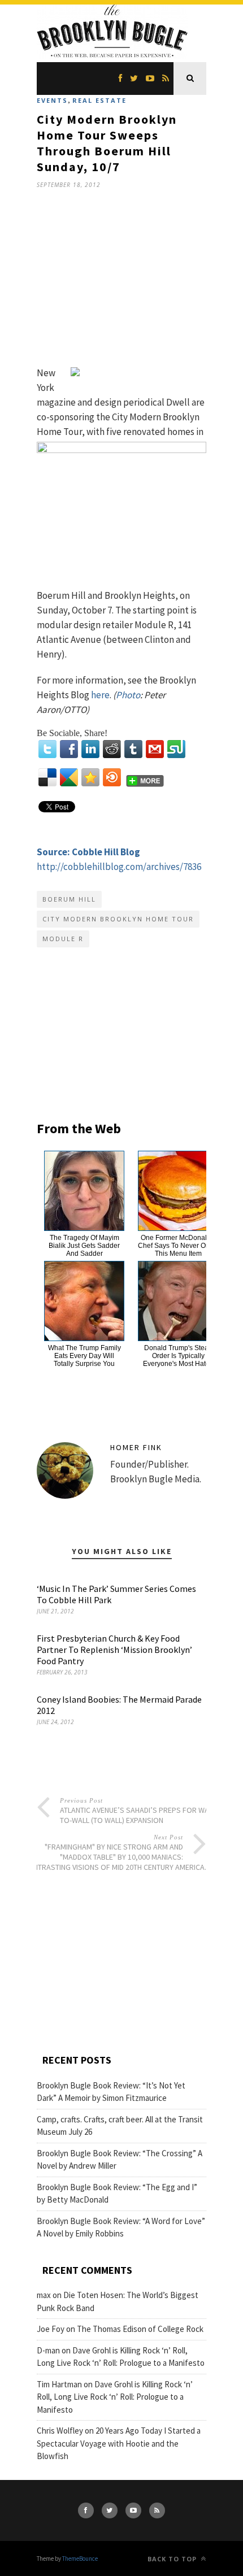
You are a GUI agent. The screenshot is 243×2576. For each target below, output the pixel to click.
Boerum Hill (69, 899)
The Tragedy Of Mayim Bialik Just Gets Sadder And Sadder (84, 1246)
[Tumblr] (133, 749)
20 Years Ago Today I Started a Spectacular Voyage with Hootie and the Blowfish (119, 2443)
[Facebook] (69, 749)
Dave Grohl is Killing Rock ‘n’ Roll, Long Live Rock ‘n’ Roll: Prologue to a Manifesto (115, 2397)
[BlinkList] (112, 777)
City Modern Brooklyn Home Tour (118, 919)
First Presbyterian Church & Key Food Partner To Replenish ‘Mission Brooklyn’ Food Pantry (114, 1650)
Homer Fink (136, 1447)
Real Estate (99, 100)
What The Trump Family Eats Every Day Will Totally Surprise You (84, 1356)
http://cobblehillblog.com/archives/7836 (119, 867)
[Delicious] (47, 777)
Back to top (173, 2559)
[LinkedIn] (90, 749)
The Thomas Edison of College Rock (140, 2329)
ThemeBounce (80, 2558)
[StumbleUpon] (176, 749)
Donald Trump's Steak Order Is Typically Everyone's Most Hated (178, 1356)
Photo (128, 695)
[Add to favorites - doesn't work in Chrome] (90, 777)
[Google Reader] (69, 777)
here (100, 695)
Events (52, 100)
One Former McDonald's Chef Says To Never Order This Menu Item (178, 1246)
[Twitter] (47, 749)
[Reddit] (112, 749)
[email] (155, 749)
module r (63, 939)
